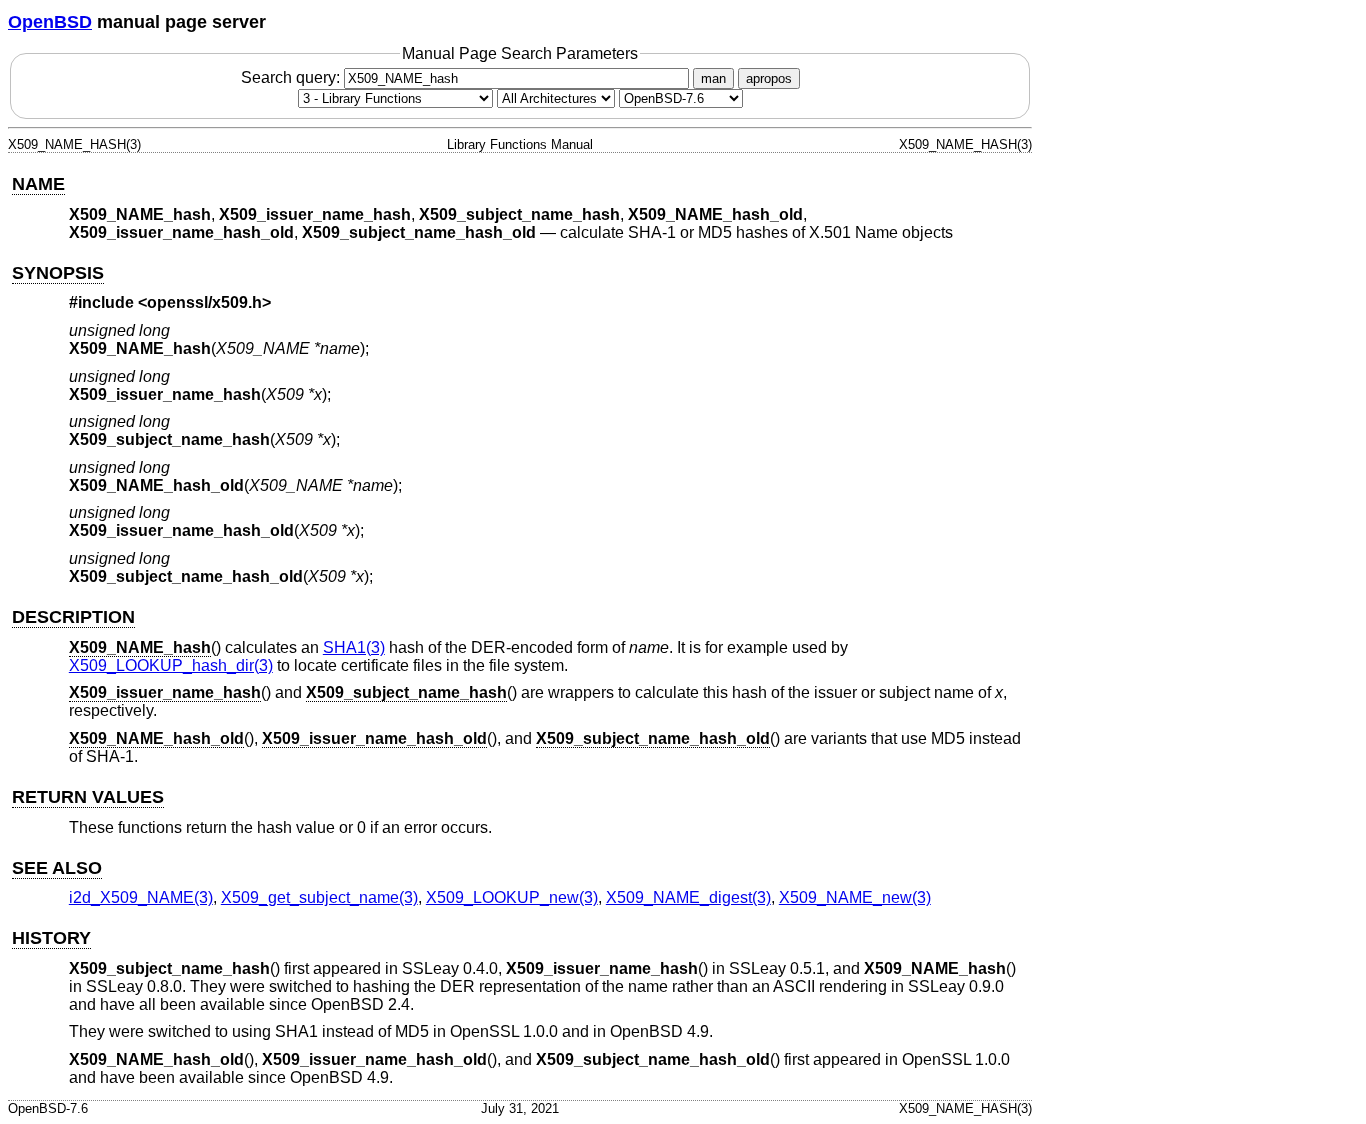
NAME (38, 184)
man (713, 78)
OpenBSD (50, 22)
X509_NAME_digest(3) (688, 897)
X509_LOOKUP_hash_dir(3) (171, 665)
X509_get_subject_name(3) (319, 897)
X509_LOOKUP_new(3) (512, 897)
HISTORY (51, 938)
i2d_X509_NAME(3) (141, 897)
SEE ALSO (57, 868)
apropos (769, 78)
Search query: (292, 77)
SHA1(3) (354, 647)
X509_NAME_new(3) (855, 897)
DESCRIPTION (73, 617)
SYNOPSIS (58, 273)
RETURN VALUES (88, 797)
